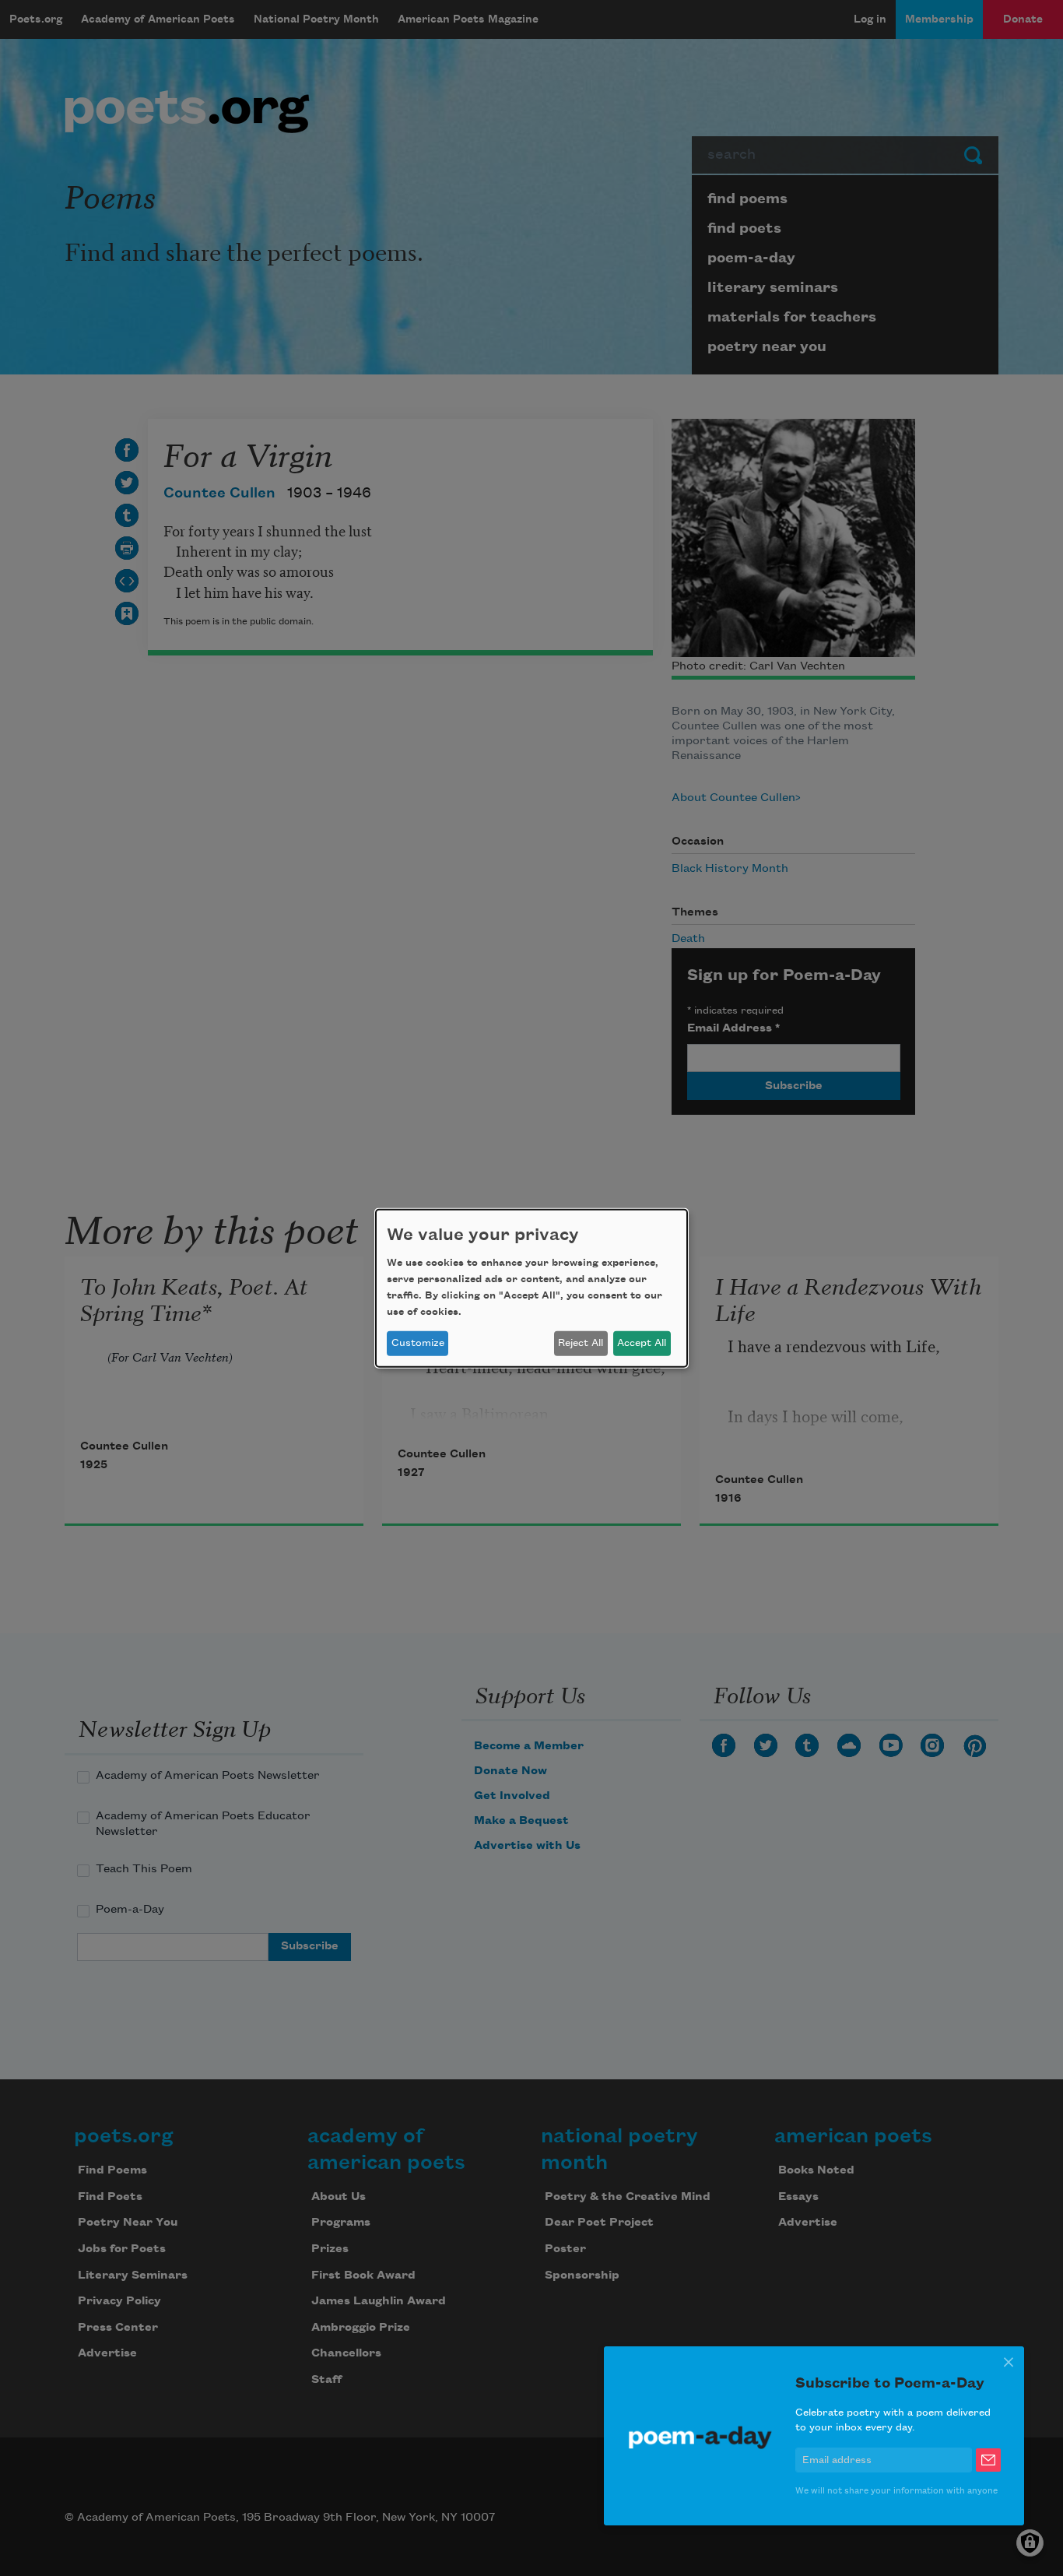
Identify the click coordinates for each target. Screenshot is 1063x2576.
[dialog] (531, 1288)
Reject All (581, 1343)
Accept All (642, 1343)
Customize (418, 1343)
